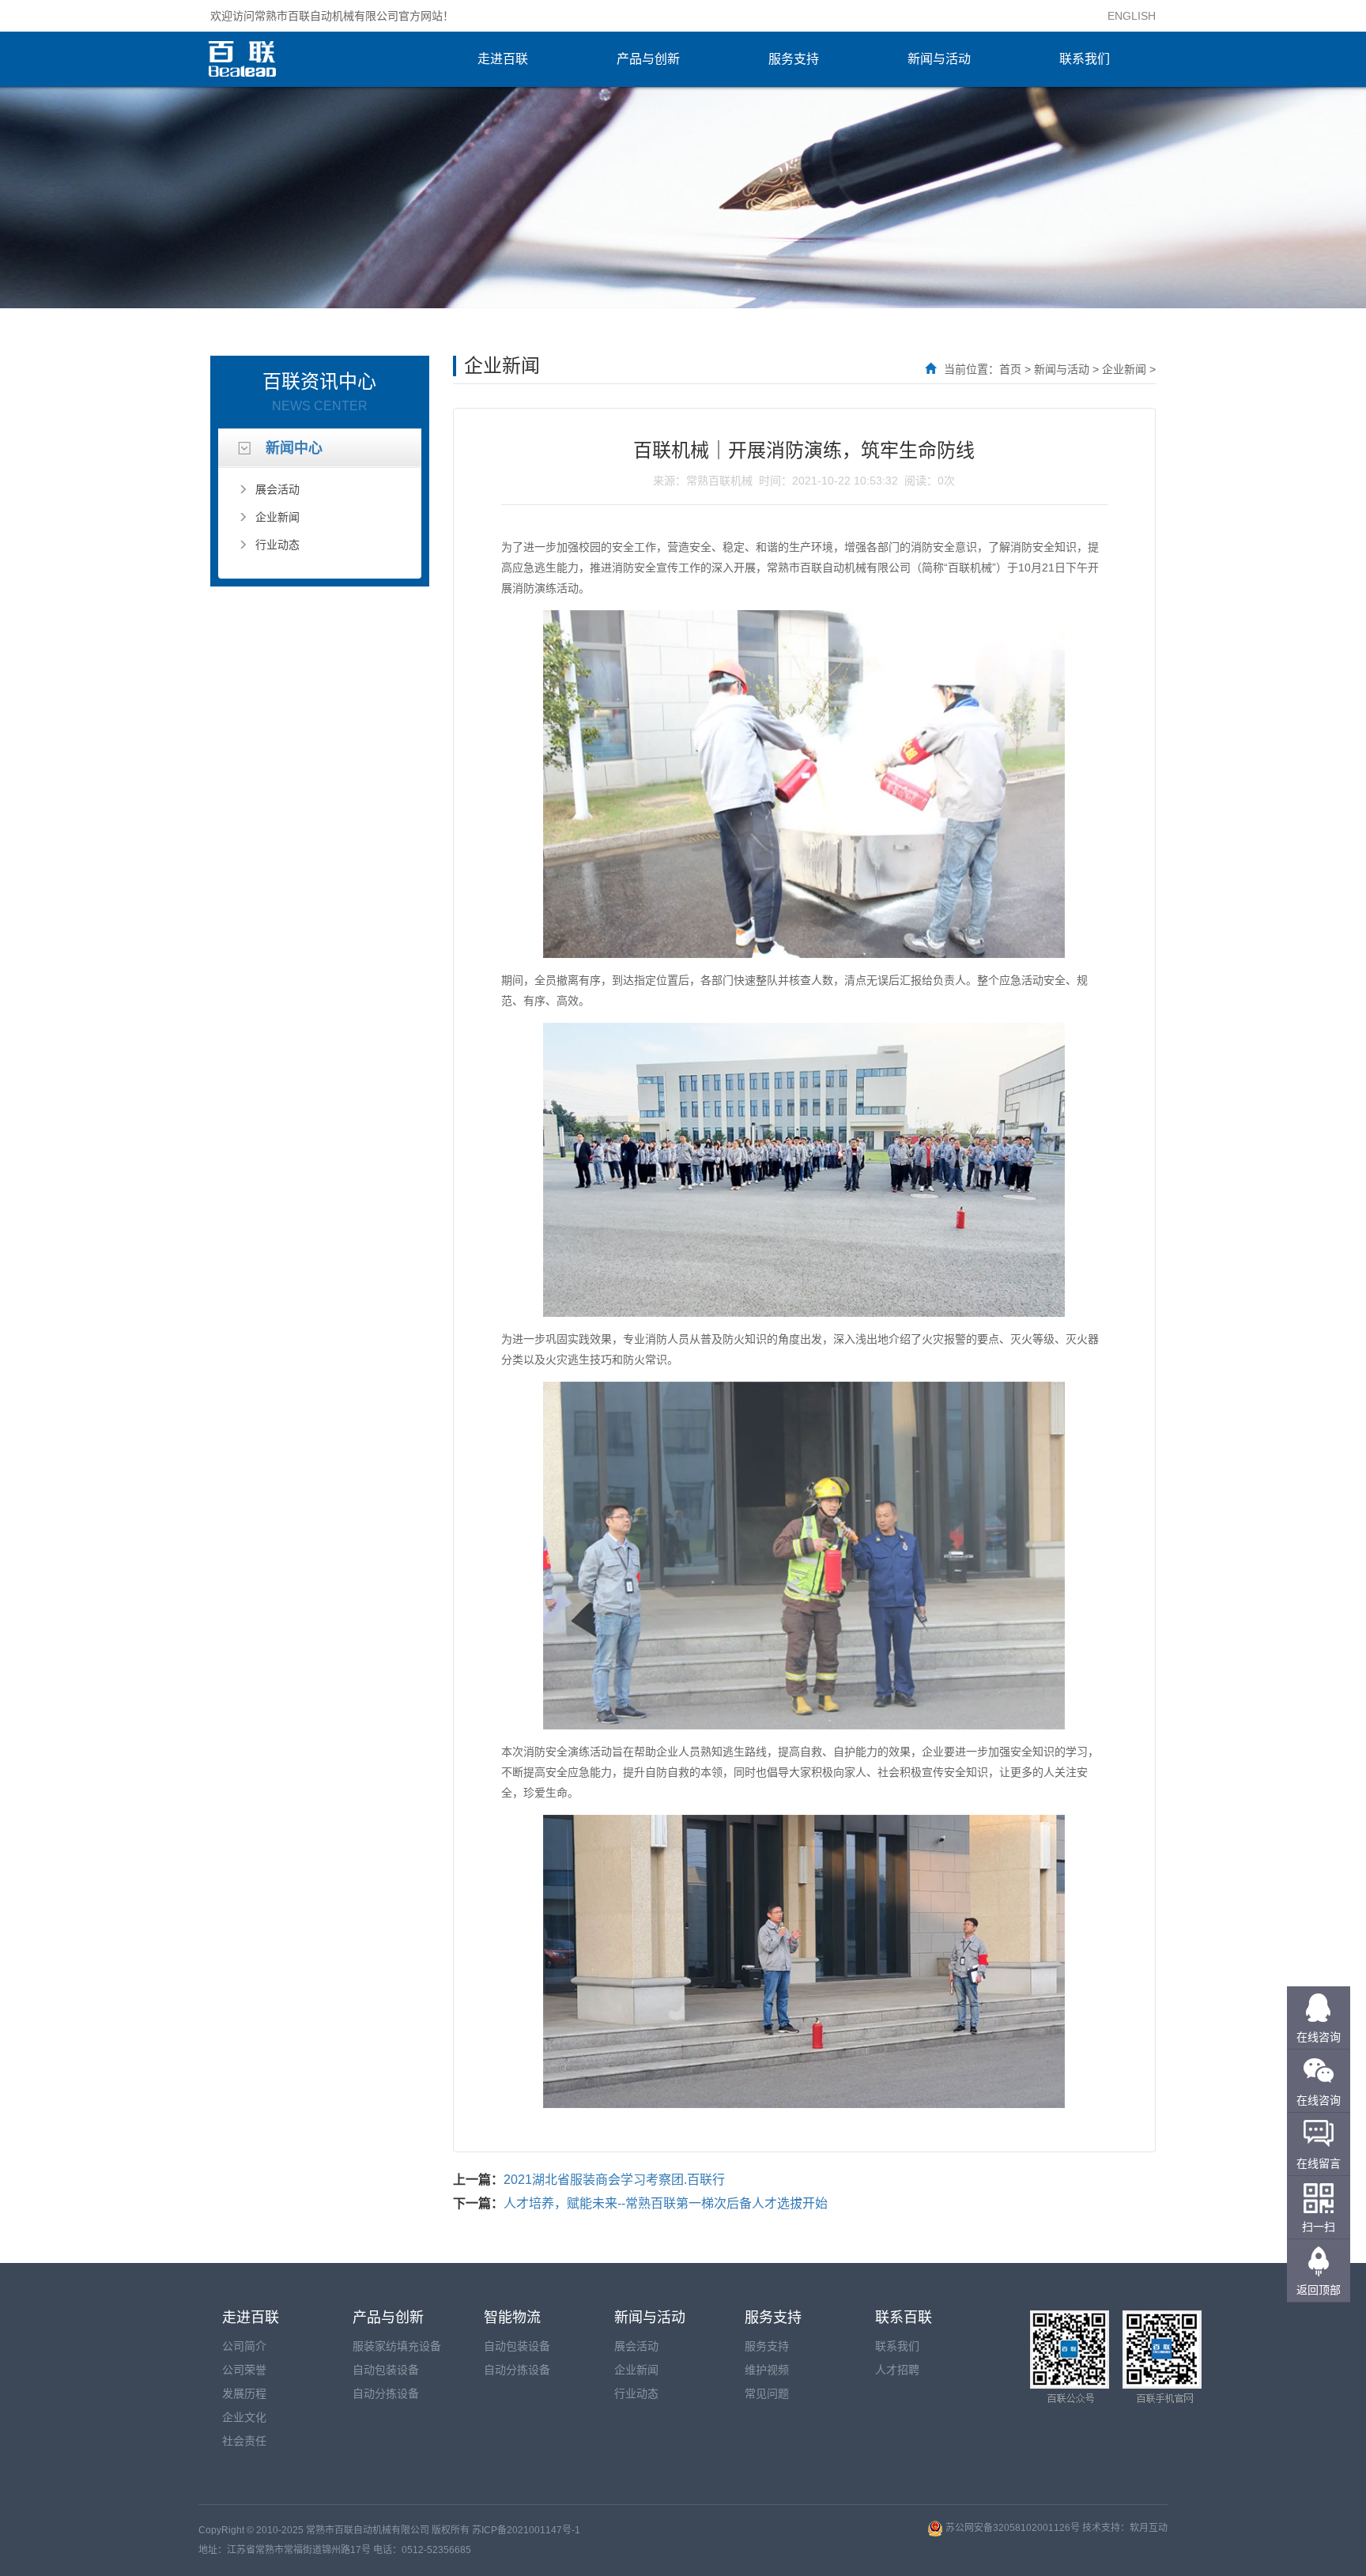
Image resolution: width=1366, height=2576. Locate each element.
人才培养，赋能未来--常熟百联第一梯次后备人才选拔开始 (666, 2203)
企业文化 (244, 2417)
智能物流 (512, 2318)
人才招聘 (897, 2370)
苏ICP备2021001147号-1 (526, 2530)
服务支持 (794, 59)
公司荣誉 (244, 2370)
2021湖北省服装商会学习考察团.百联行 (614, 2180)
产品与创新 (648, 59)
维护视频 (767, 2370)
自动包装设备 (386, 2370)
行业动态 (277, 545)
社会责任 (244, 2441)
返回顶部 (1319, 2290)
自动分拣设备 (386, 2393)
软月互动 (1149, 2528)
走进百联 (503, 59)
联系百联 (904, 2318)
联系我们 (1085, 59)
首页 (1010, 369)
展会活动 (277, 489)
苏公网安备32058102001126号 (1013, 2528)
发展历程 (244, 2393)
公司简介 (244, 2346)
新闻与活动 (939, 59)
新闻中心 (294, 448)
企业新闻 (277, 517)
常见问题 (767, 2393)
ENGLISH (1132, 16)
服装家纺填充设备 (397, 2346)
